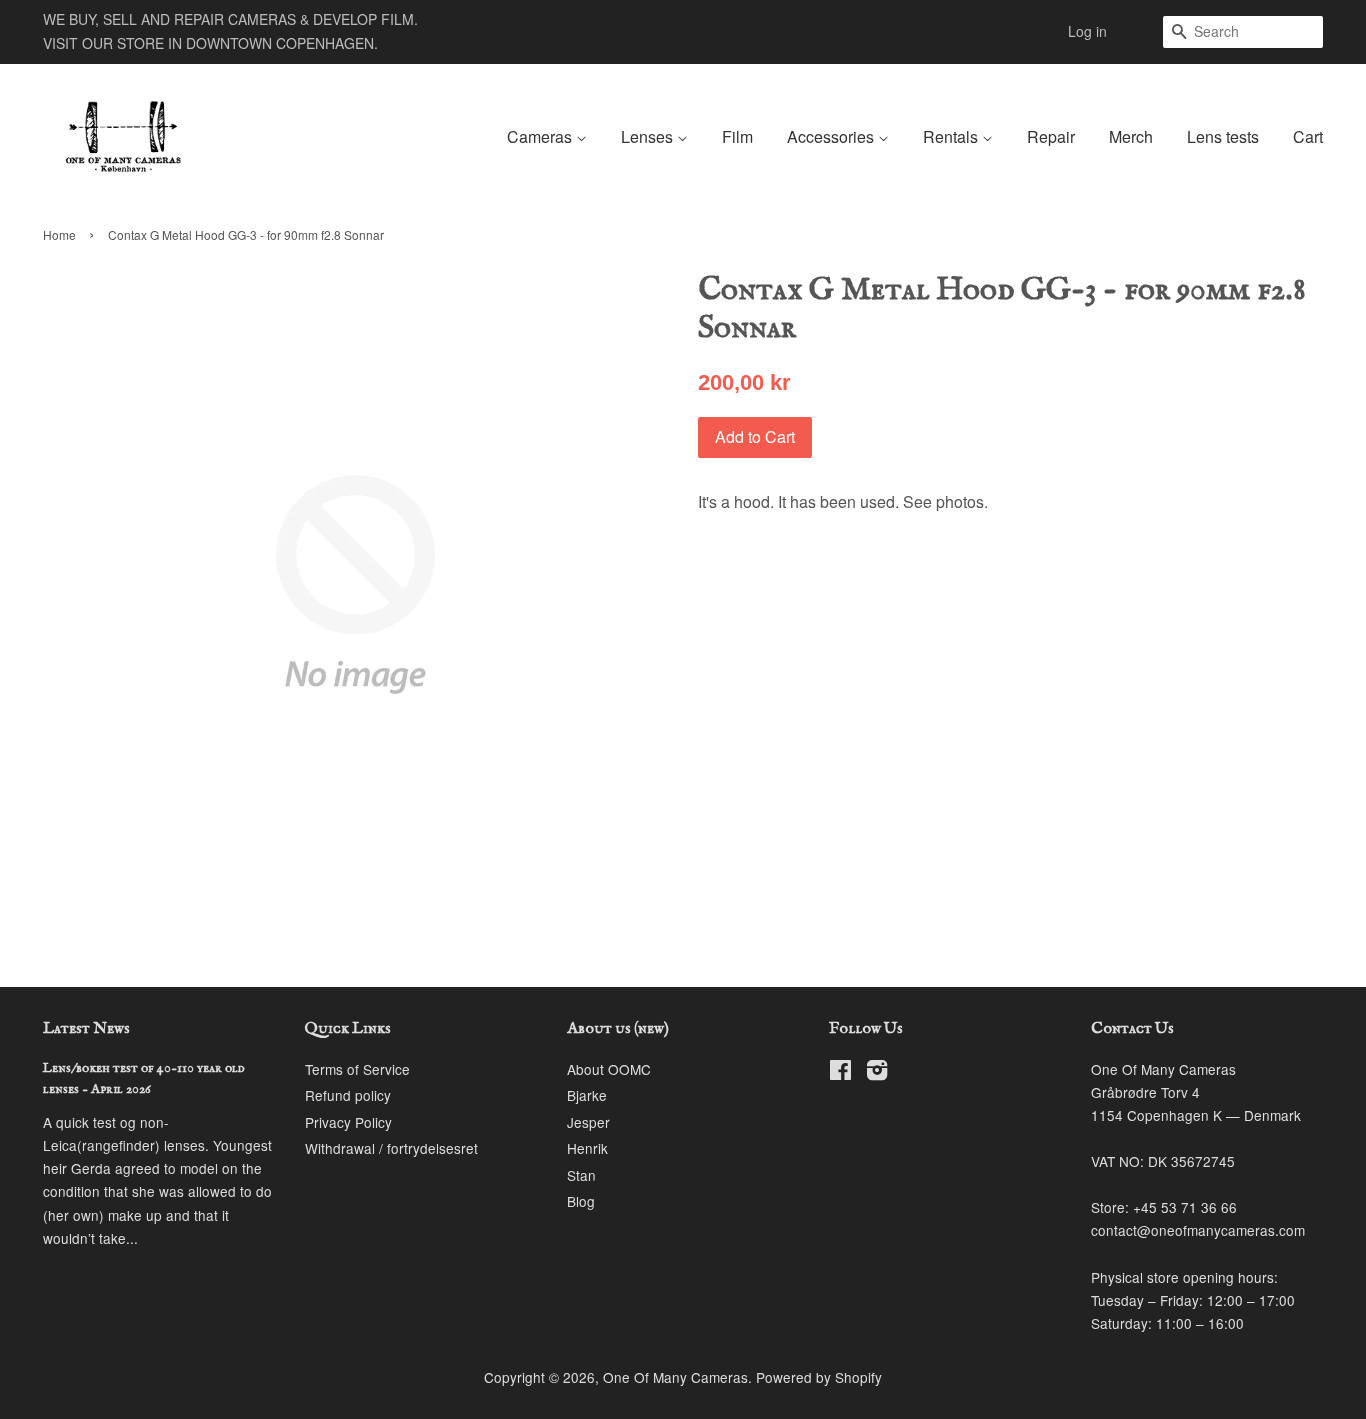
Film (737, 136)
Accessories (832, 136)
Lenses (649, 136)
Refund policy (348, 1095)
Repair (1051, 136)
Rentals (952, 136)
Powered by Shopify (819, 1377)
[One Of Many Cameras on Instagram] (877, 1073)
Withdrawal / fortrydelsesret (391, 1148)
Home (59, 234)
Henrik (587, 1148)
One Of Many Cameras (675, 1377)
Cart (1308, 136)
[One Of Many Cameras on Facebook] (840, 1073)
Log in (1087, 31)
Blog (581, 1201)
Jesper (588, 1122)
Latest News (86, 1029)
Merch (1131, 136)
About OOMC (609, 1069)
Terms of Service (357, 1069)
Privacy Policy (348, 1122)
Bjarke (587, 1095)
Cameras (541, 136)
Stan (581, 1175)
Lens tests (1223, 136)
